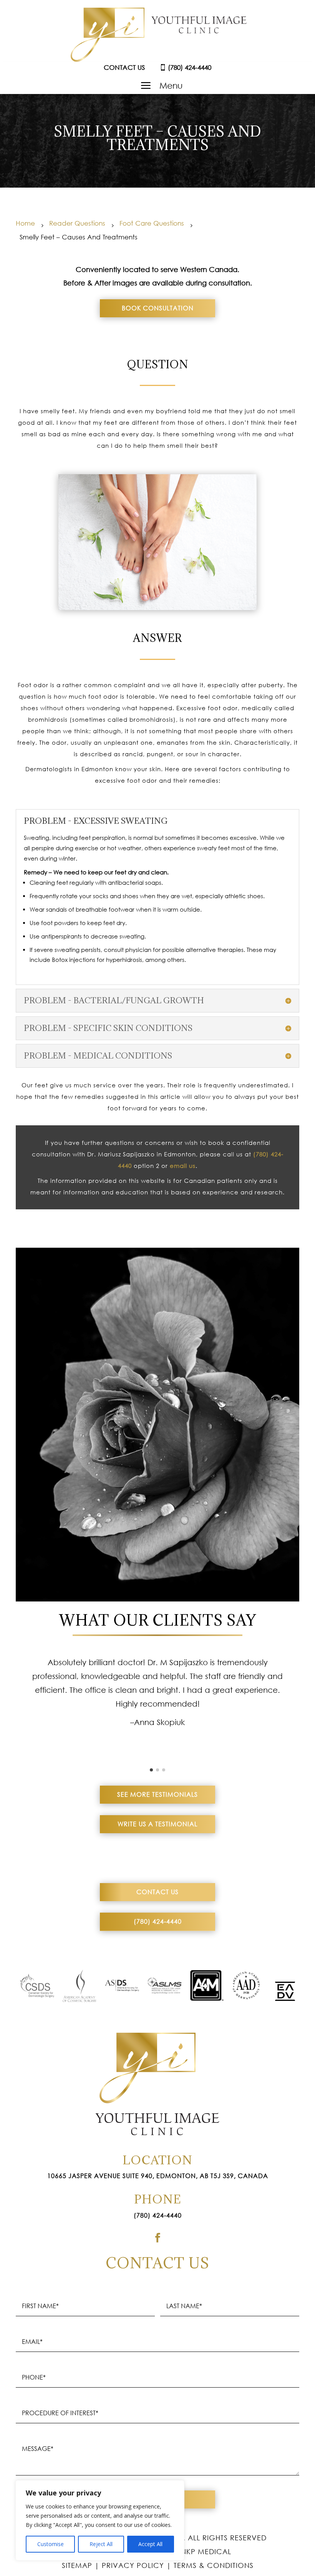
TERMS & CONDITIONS (214, 2565)
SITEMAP (77, 2565)
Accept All (150, 2544)
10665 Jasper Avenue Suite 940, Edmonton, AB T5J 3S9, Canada (158, 2176)
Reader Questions (77, 223)
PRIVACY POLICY (133, 2565)
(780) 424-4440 (158, 1921)
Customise (51, 2544)
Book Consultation (158, 308)
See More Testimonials (157, 1794)
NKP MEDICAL (206, 2551)
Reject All (101, 2544)
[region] (100, 2520)
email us (183, 1166)
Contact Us (157, 1892)
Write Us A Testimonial (157, 1824)
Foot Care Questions (152, 223)
